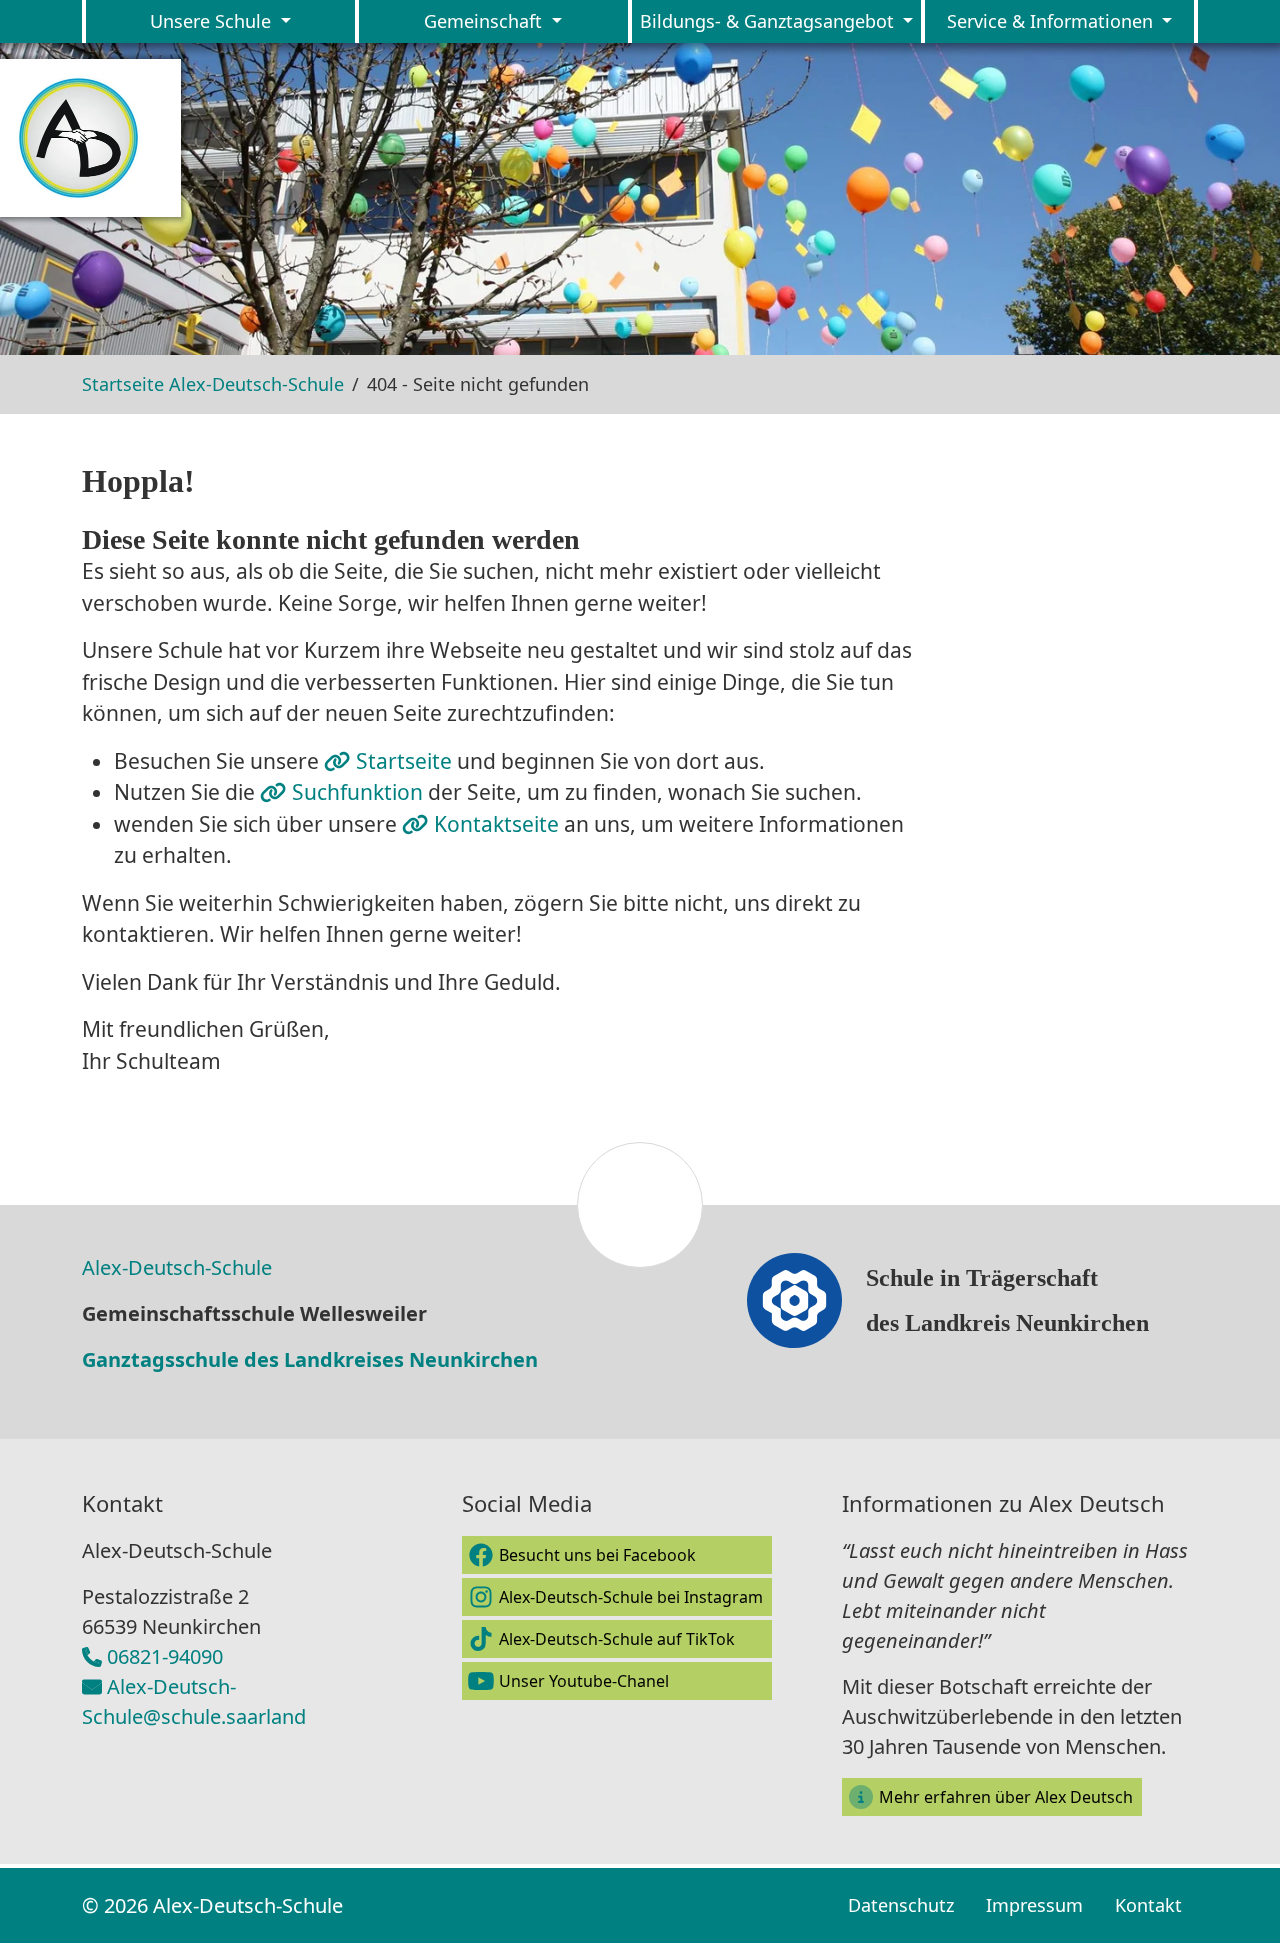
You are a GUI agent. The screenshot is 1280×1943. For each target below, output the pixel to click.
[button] (617, 1555)
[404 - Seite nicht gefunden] (90, 138)
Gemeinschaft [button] (485, 21)
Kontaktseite (499, 824)
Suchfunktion (360, 792)
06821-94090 (165, 1656)
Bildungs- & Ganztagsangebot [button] (769, 21)
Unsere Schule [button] (213, 21)
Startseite (406, 761)
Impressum (1034, 1905)
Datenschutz (901, 1905)
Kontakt (1148, 1905)
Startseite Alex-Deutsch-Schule (213, 384)
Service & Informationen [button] (1052, 21)
